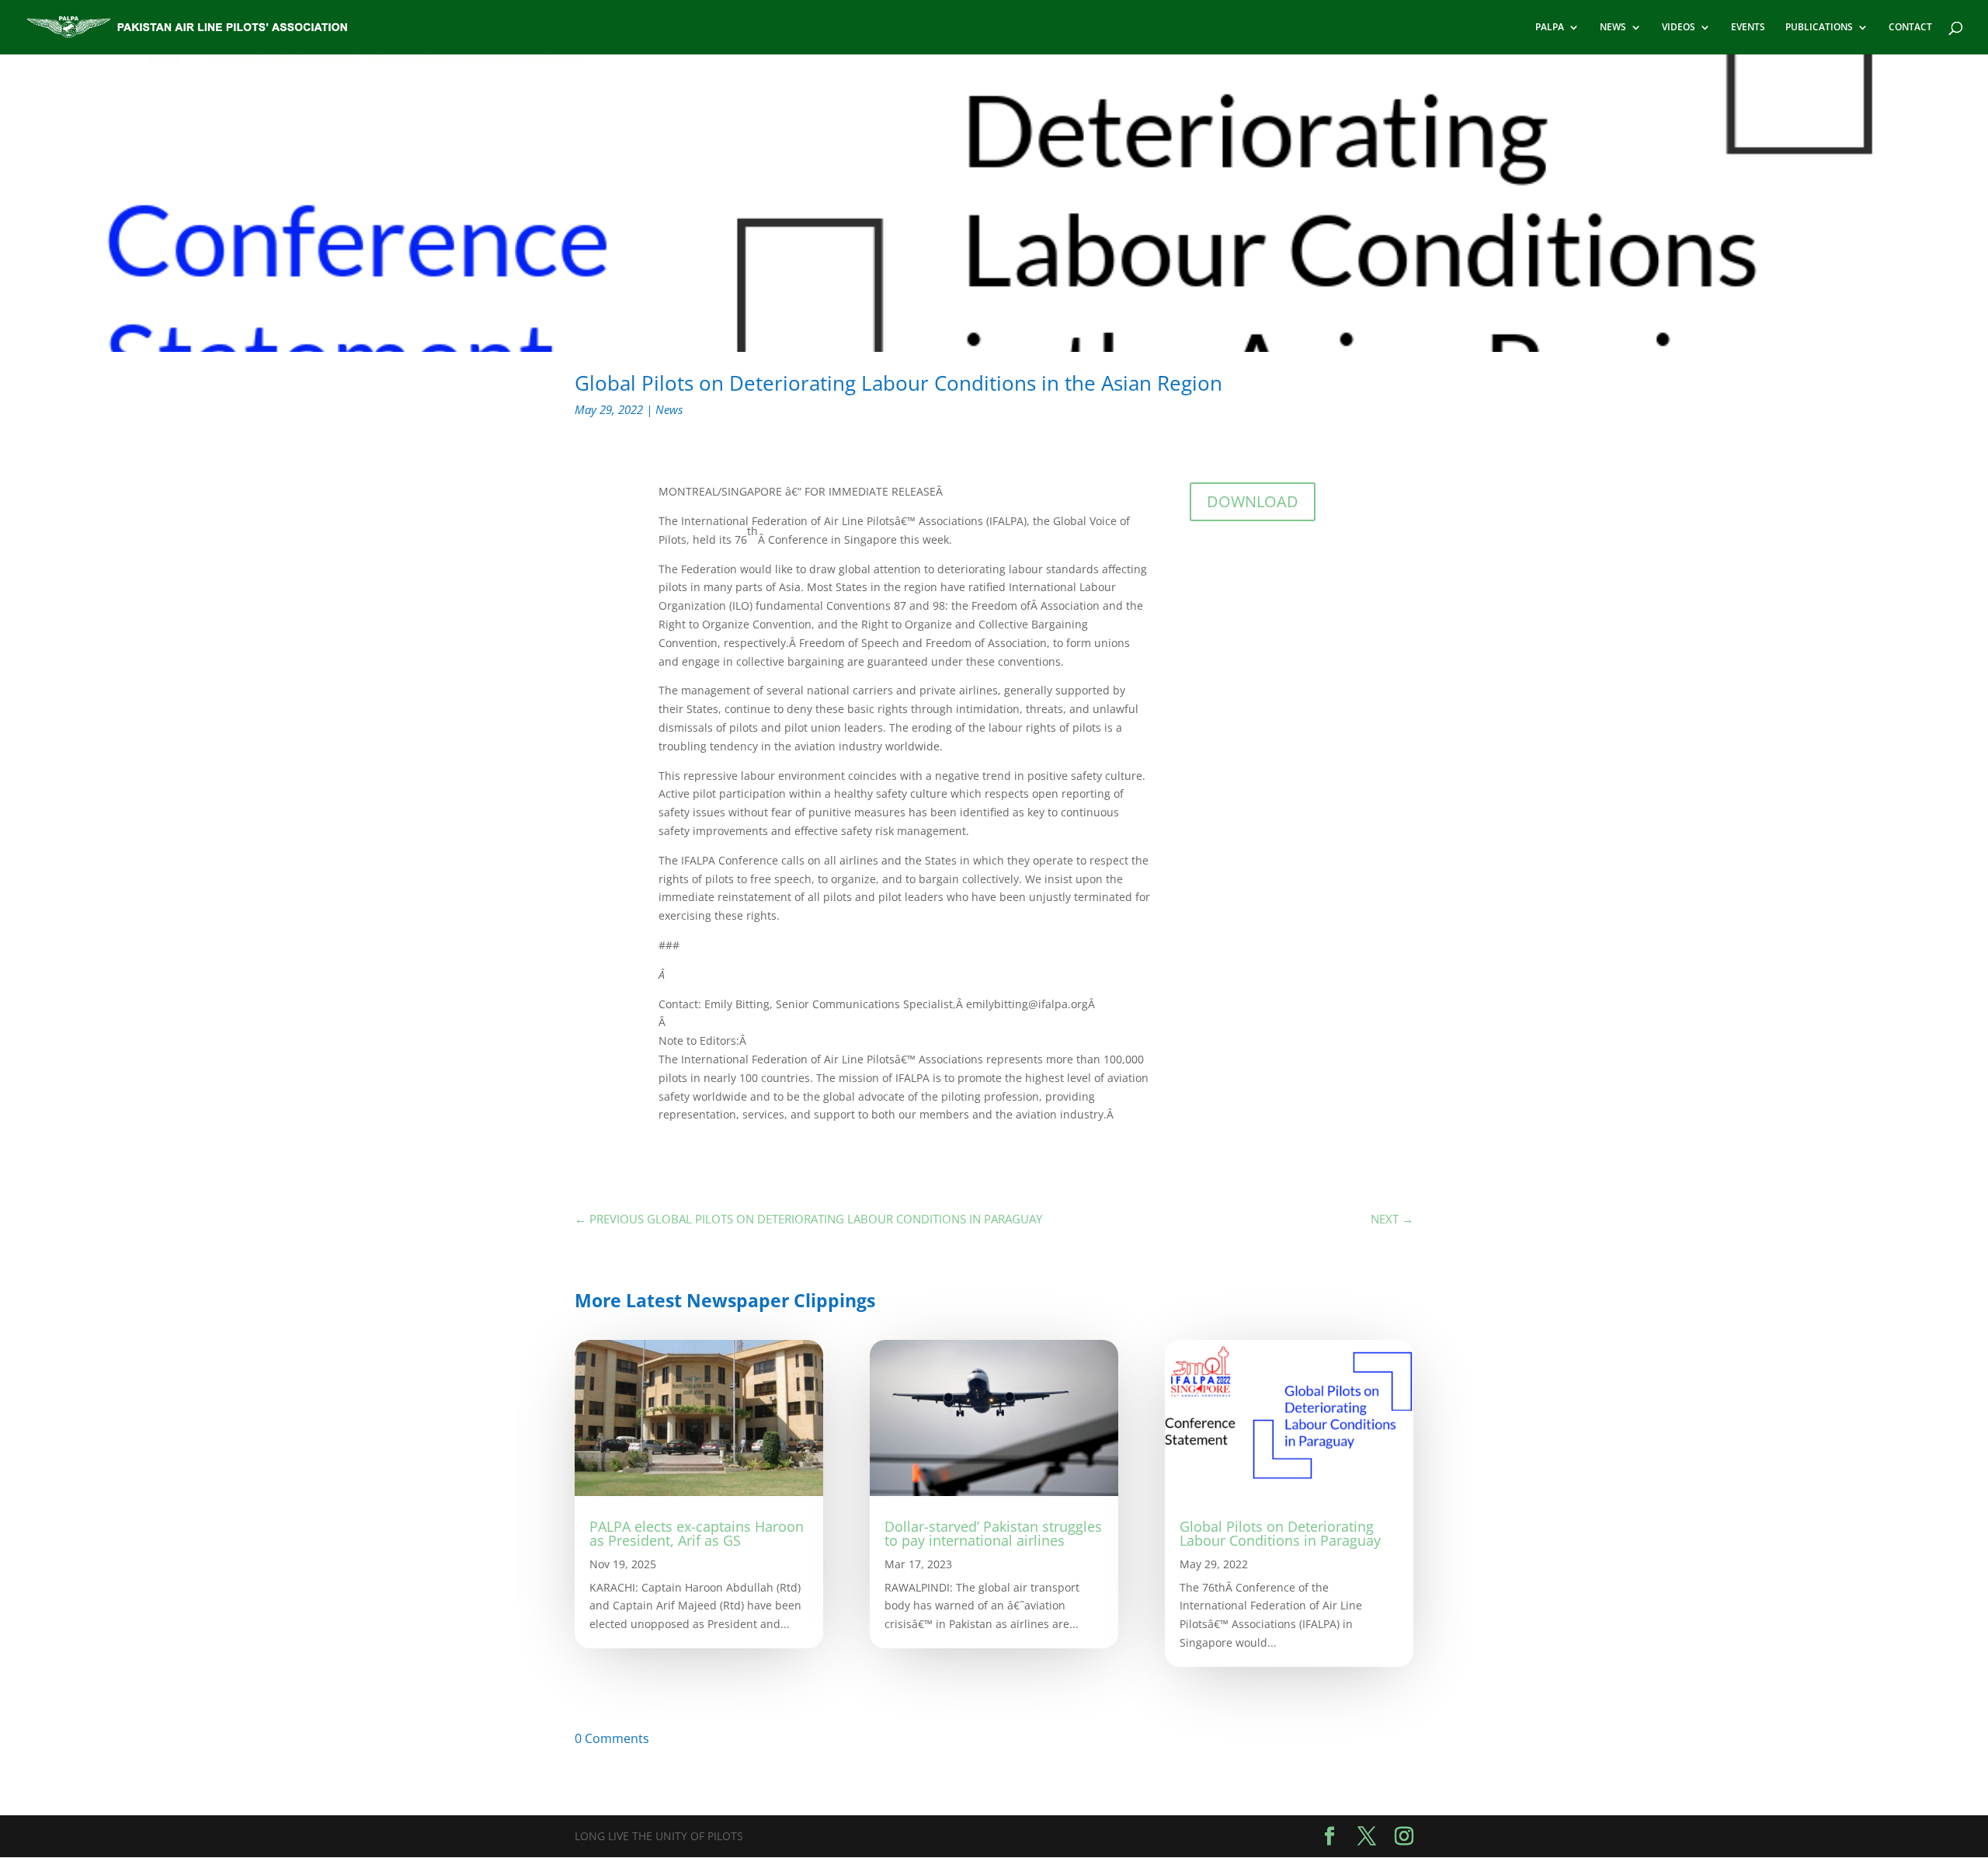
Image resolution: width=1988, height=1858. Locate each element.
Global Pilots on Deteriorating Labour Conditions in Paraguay (1280, 1533)
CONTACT (1910, 28)
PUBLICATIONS (1819, 28)
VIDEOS (1679, 28)
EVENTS (1748, 28)
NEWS (1613, 28)
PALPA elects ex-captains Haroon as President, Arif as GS (697, 1533)
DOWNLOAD (1253, 501)
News (669, 409)
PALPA (1550, 28)
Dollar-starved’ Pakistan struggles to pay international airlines (993, 1533)
